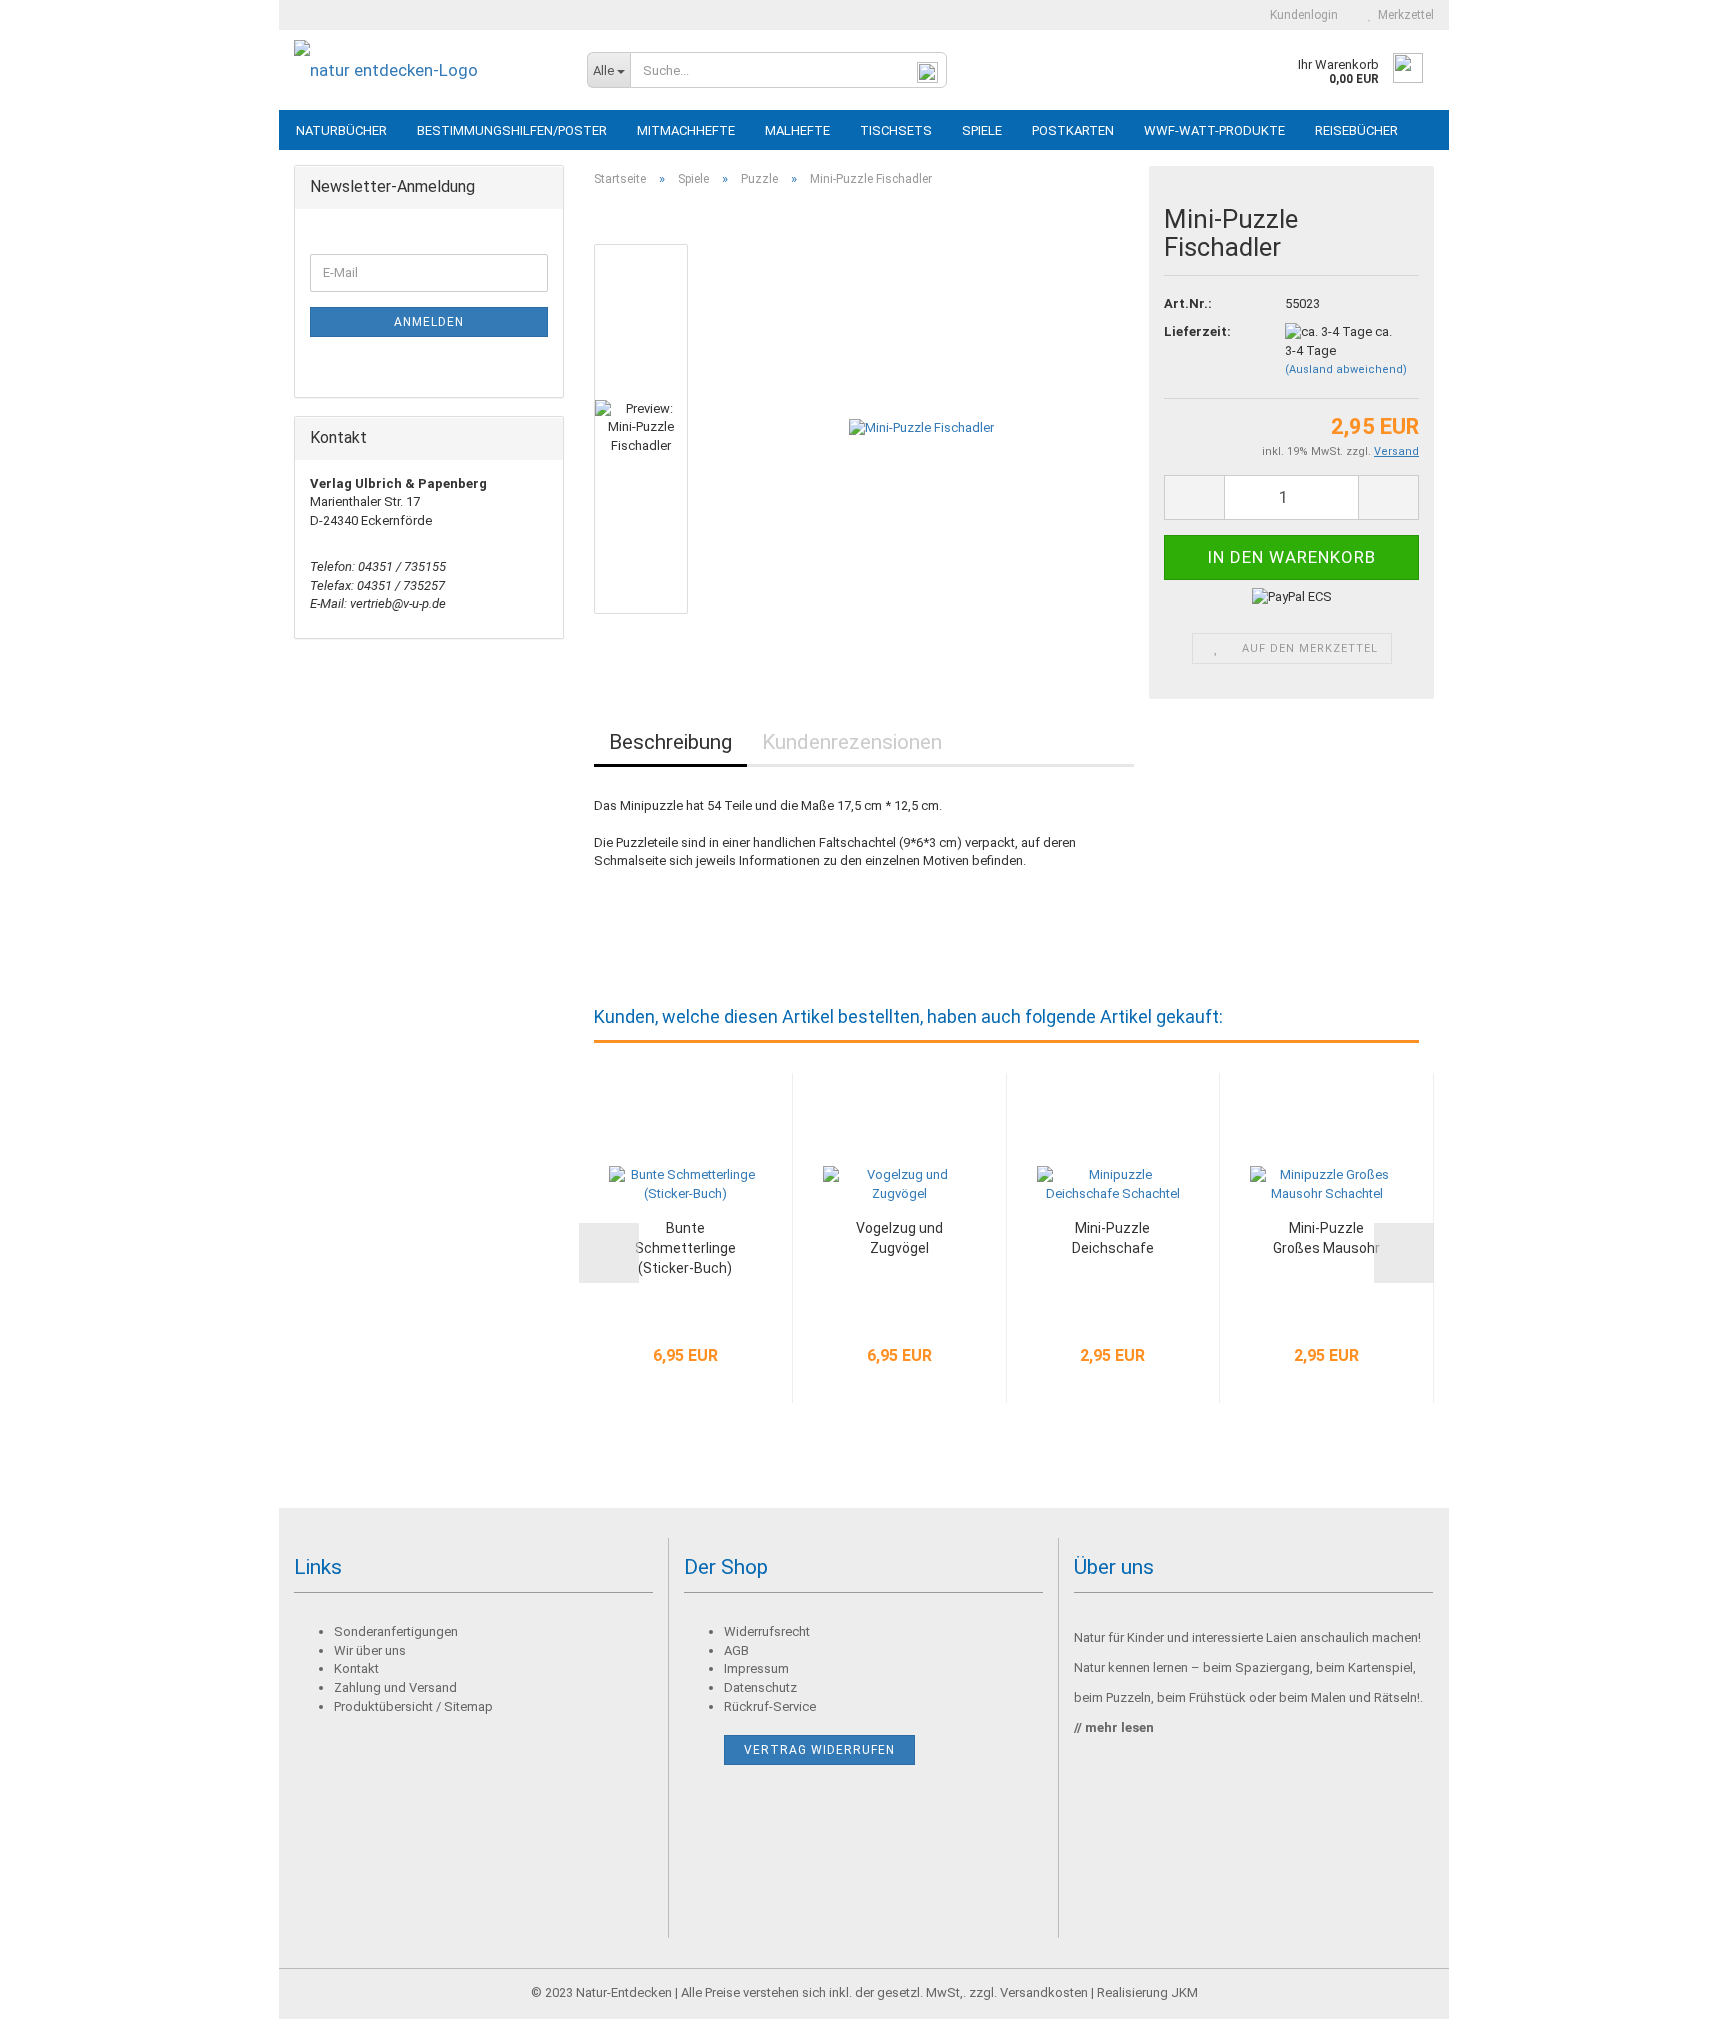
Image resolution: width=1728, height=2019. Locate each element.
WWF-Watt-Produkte (1214, 130)
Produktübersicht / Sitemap (413, 1706)
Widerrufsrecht (767, 1631)
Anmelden (429, 322)
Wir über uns (370, 1650)
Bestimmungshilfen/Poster (512, 130)
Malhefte (797, 130)
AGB (736, 1650)
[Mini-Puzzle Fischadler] (921, 427)
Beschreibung (670, 742)
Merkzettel (1403, 15)
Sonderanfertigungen (396, 1631)
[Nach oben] (1673, 1989)
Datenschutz (760, 1687)
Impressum (756, 1668)
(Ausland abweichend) (1346, 369)
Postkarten (1073, 130)
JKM (1184, 1992)
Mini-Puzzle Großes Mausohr (1326, 1238)
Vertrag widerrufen (819, 1750)
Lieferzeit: (1197, 331)
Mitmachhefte (686, 130)
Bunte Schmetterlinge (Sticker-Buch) (685, 1248)
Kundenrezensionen (852, 742)
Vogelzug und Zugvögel (899, 1238)
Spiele (982, 130)
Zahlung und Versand (395, 1687)
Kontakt (356, 1668)
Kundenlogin (1301, 15)
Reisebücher (1356, 130)
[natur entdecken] (425, 70)
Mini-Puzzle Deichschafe (1113, 1238)
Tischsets (896, 130)
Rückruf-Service (770, 1706)
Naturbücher (341, 130)
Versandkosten (1044, 1992)
